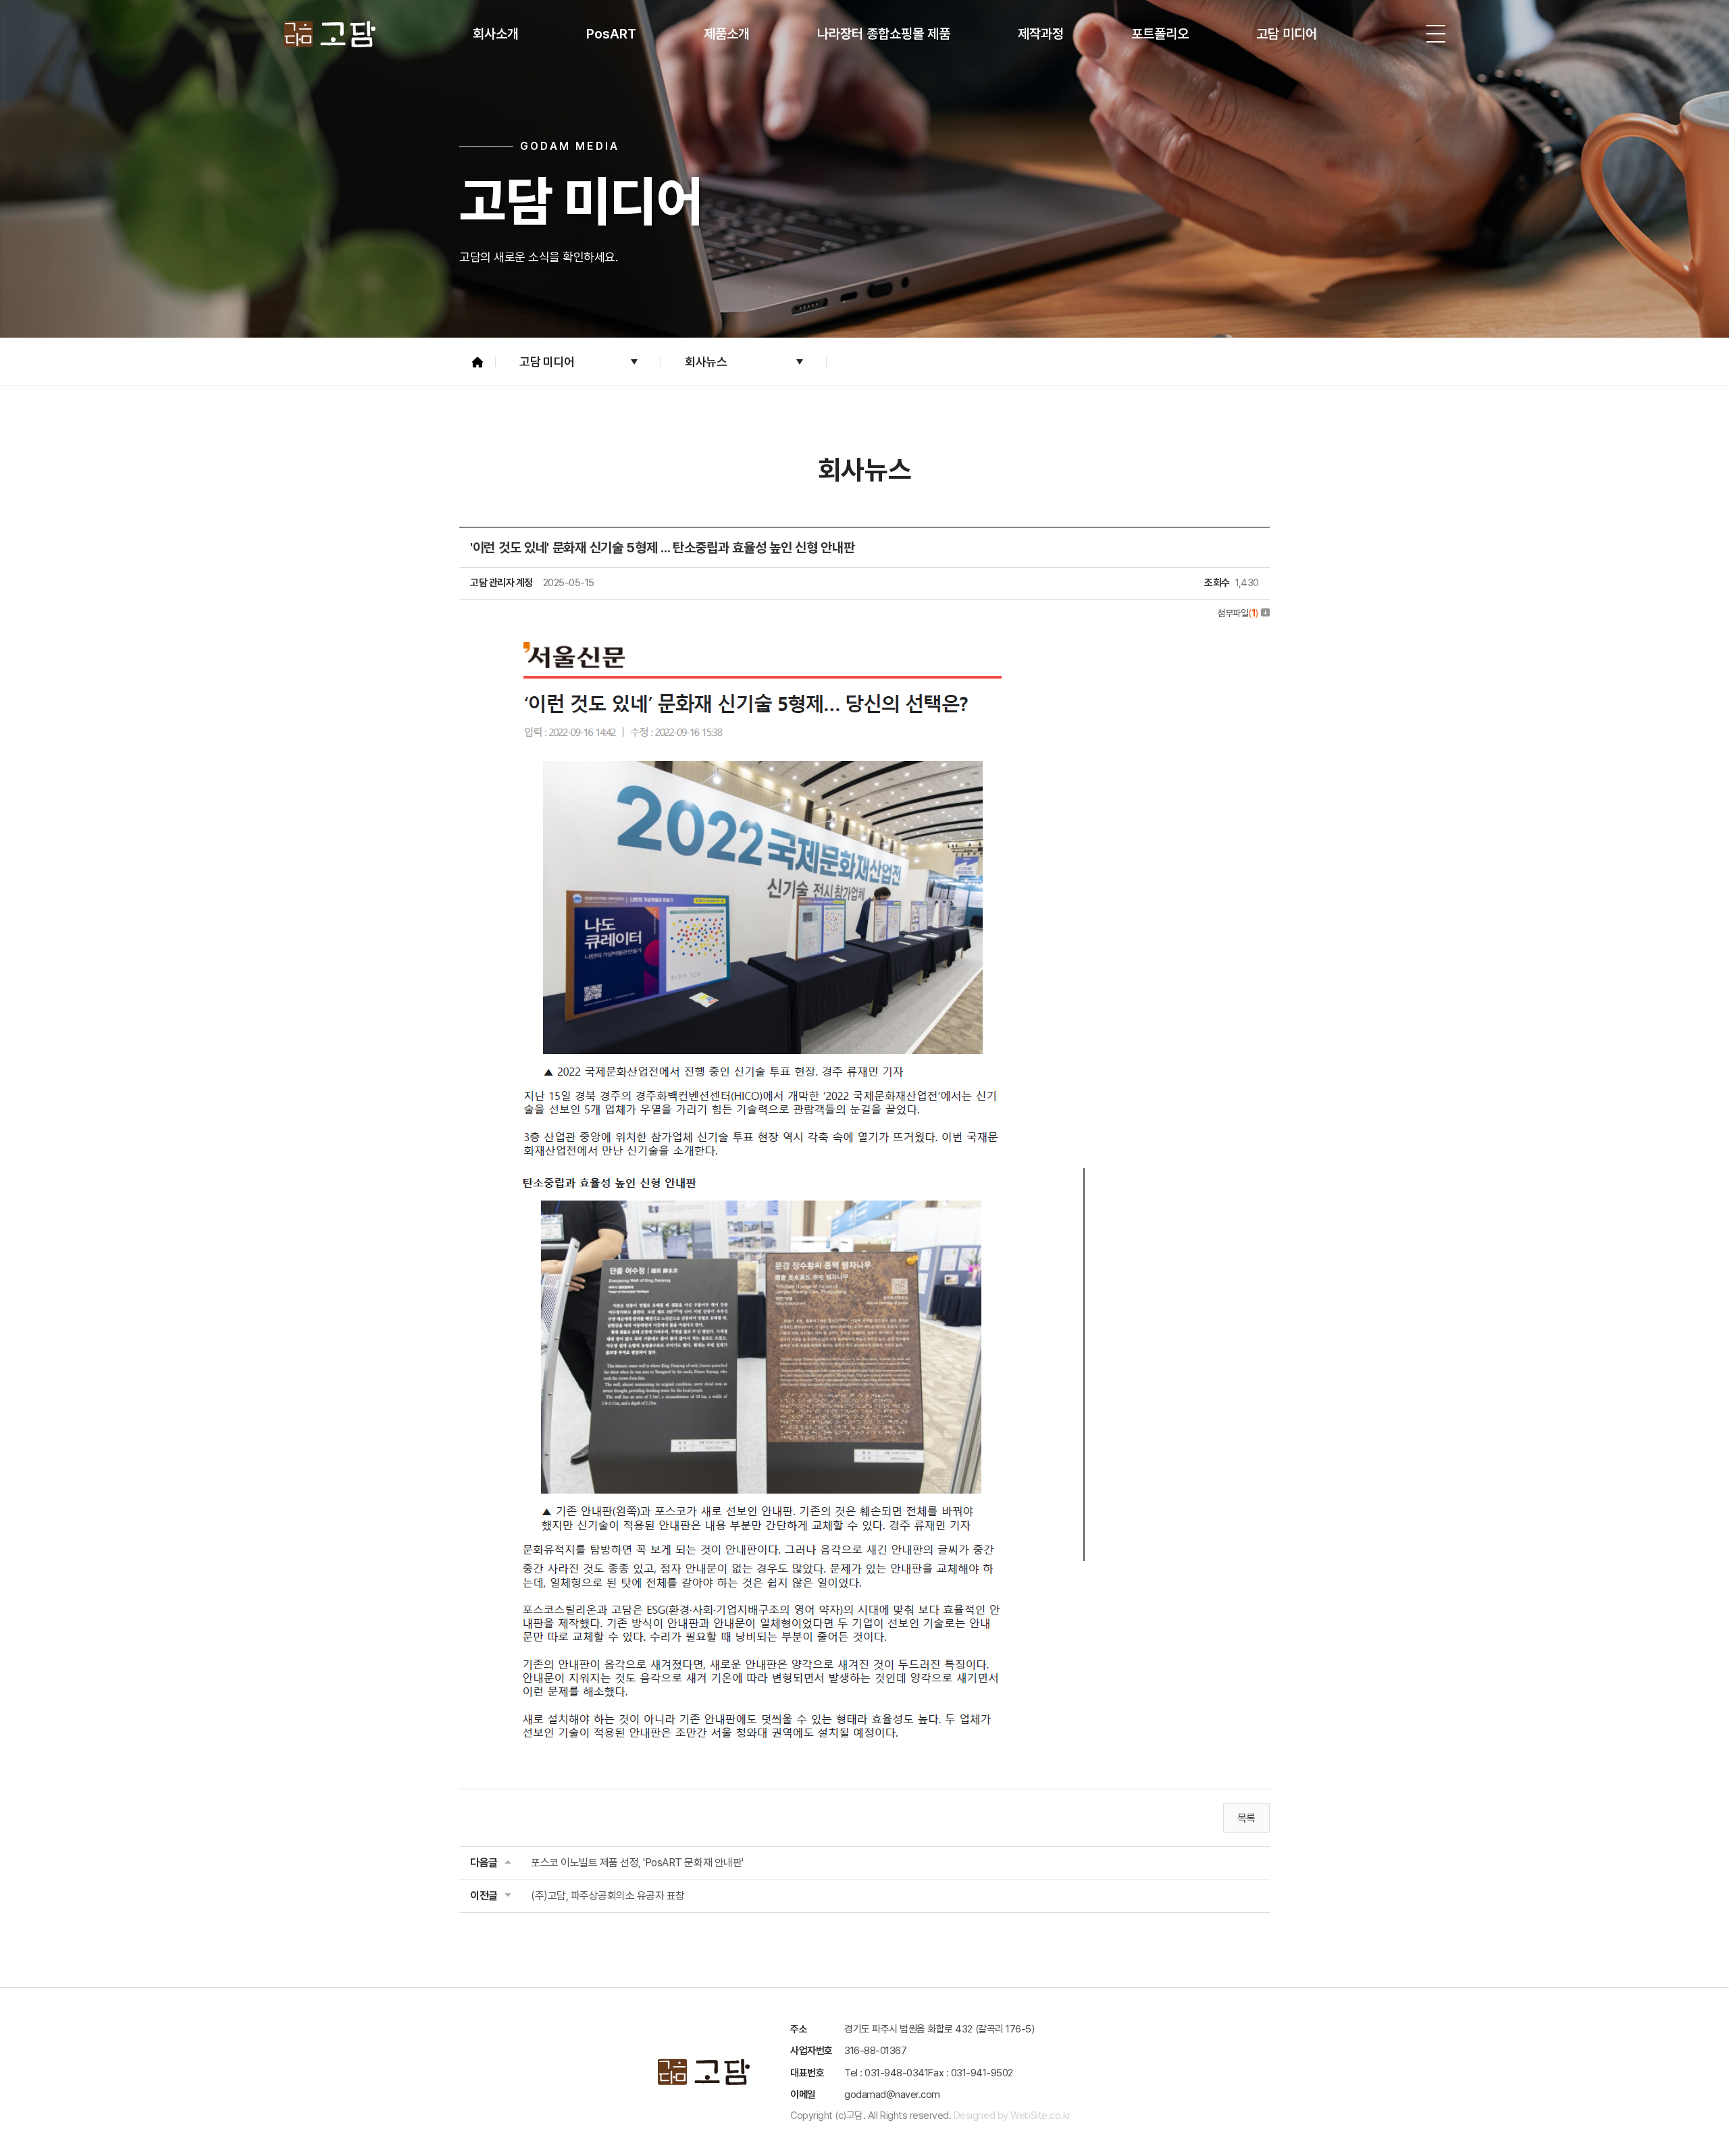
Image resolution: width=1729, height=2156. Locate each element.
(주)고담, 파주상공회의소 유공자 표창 (608, 1896)
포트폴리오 (1160, 34)
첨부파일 (1238, 613)
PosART (611, 34)
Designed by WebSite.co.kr (1012, 2115)
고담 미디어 (1287, 34)
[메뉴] (1436, 34)
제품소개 (727, 34)
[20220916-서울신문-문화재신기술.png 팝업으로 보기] (777, 639)
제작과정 (1041, 34)
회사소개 (496, 34)
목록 (1246, 1818)
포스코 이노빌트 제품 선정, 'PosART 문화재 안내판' (637, 1863)
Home (478, 362)
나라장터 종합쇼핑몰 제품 (884, 34)
